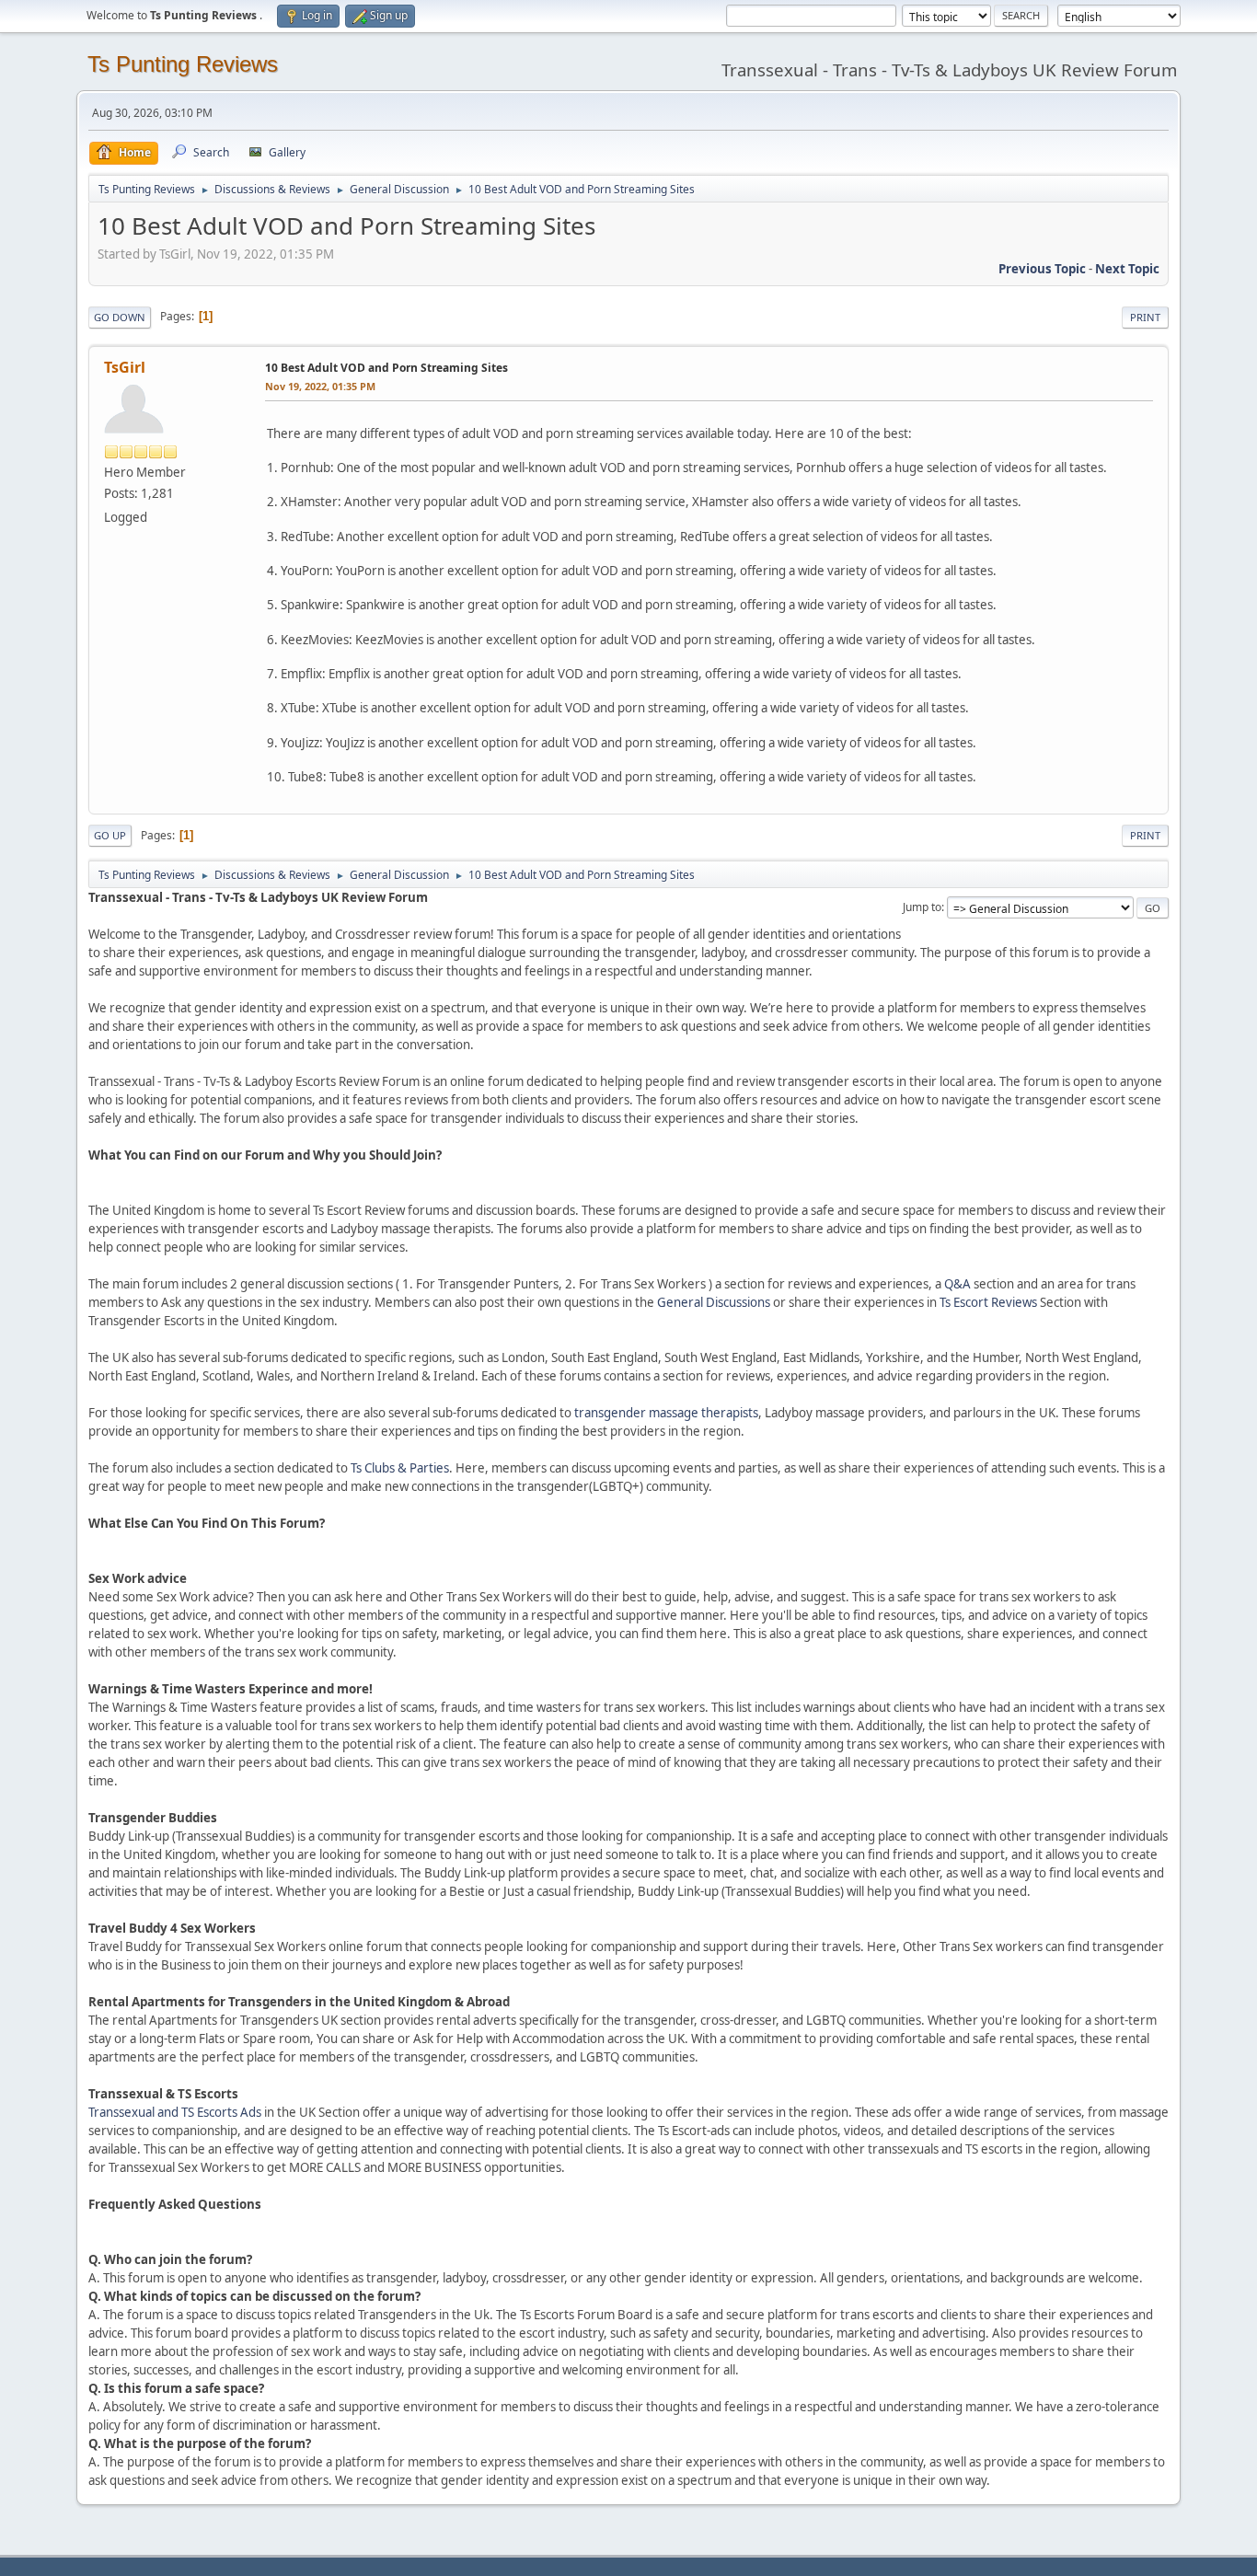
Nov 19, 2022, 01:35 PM (320, 386)
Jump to (922, 907)
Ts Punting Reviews (183, 64)
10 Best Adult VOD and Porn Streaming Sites (386, 368)
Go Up (110, 835)
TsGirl (125, 367)
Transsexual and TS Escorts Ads (175, 2112)
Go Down (120, 317)
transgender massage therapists (666, 1413)
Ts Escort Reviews (988, 1302)
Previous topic (1042, 269)
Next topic (1127, 269)
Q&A (957, 1284)
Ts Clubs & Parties (400, 1468)
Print (1145, 317)
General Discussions (714, 1302)
